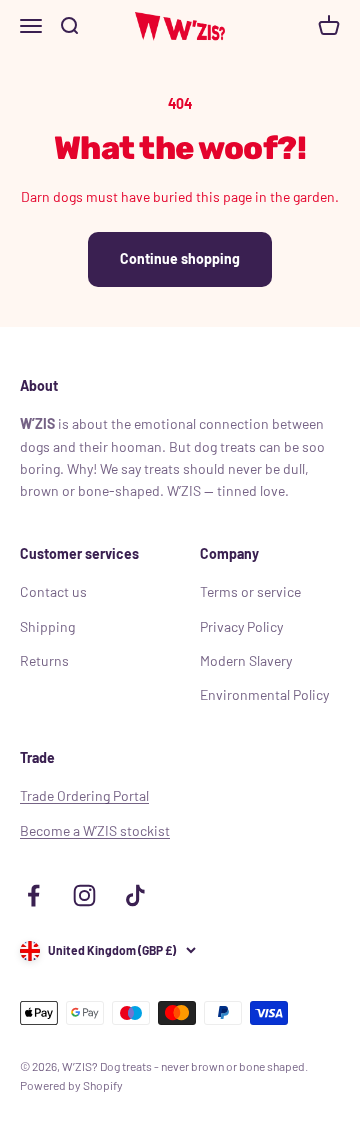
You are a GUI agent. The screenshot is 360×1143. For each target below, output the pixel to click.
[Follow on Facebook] (33, 895)
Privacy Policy (241, 626)
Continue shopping (180, 258)
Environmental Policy (264, 694)
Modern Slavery (246, 660)
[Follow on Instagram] (84, 895)
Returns (44, 660)
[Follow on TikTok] (135, 895)
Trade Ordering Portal (84, 795)
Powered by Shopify (71, 1085)
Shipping (47, 626)
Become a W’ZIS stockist (95, 830)
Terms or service (250, 591)
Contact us (53, 591)
